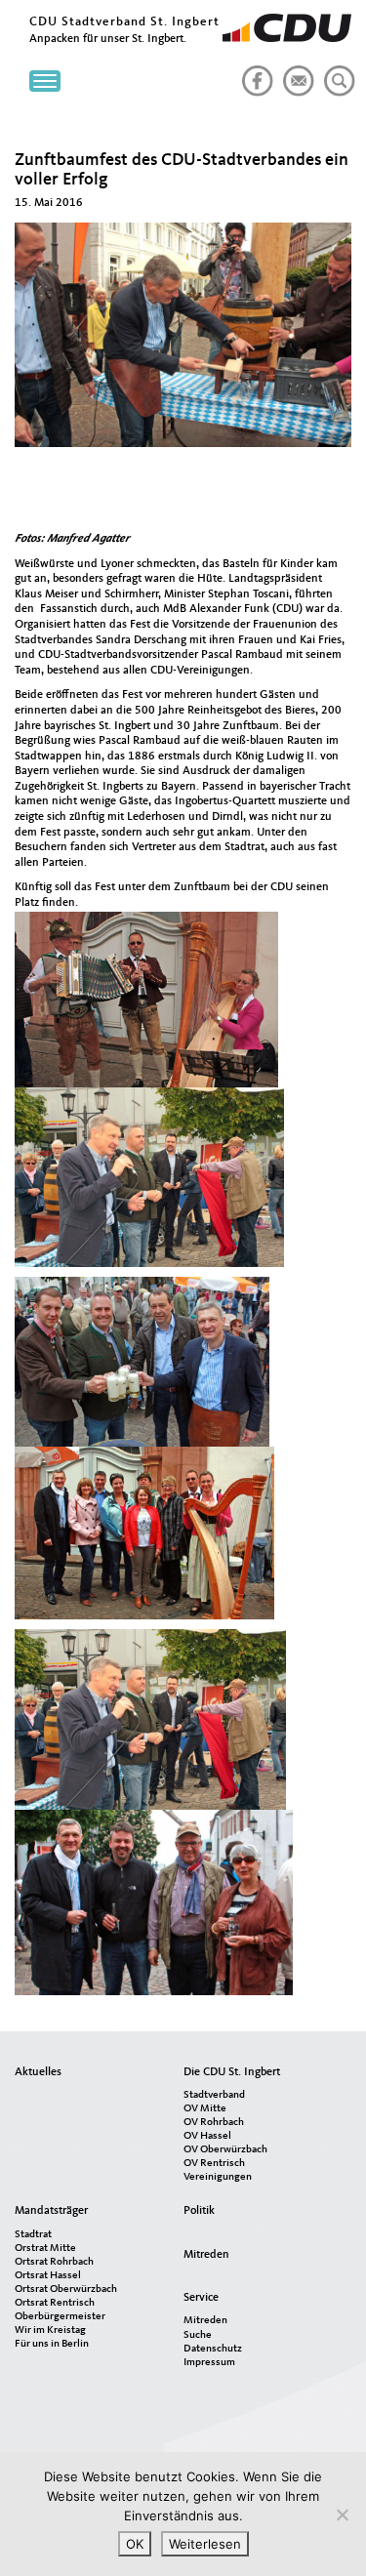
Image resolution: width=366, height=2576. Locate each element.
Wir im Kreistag (50, 2331)
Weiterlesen (205, 2544)
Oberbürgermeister (60, 2317)
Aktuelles (38, 2072)
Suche (198, 2335)
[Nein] (342, 2515)
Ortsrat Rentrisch (55, 2303)
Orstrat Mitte (45, 2249)
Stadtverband (214, 2095)
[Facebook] (254, 73)
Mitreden (206, 2255)
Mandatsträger (51, 2211)
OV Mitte (205, 2109)
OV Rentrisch (214, 2164)
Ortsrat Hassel (48, 2276)
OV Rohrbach (214, 2123)
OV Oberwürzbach (225, 2150)
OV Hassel (207, 2136)
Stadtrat (33, 2235)
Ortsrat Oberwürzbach (66, 2290)
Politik (199, 2211)
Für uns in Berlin (52, 2344)
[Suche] (336, 73)
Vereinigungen (218, 2177)
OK (135, 2544)
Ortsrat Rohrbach (54, 2262)
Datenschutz (213, 2349)
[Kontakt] (295, 73)
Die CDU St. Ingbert (232, 2072)
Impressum (209, 2363)
